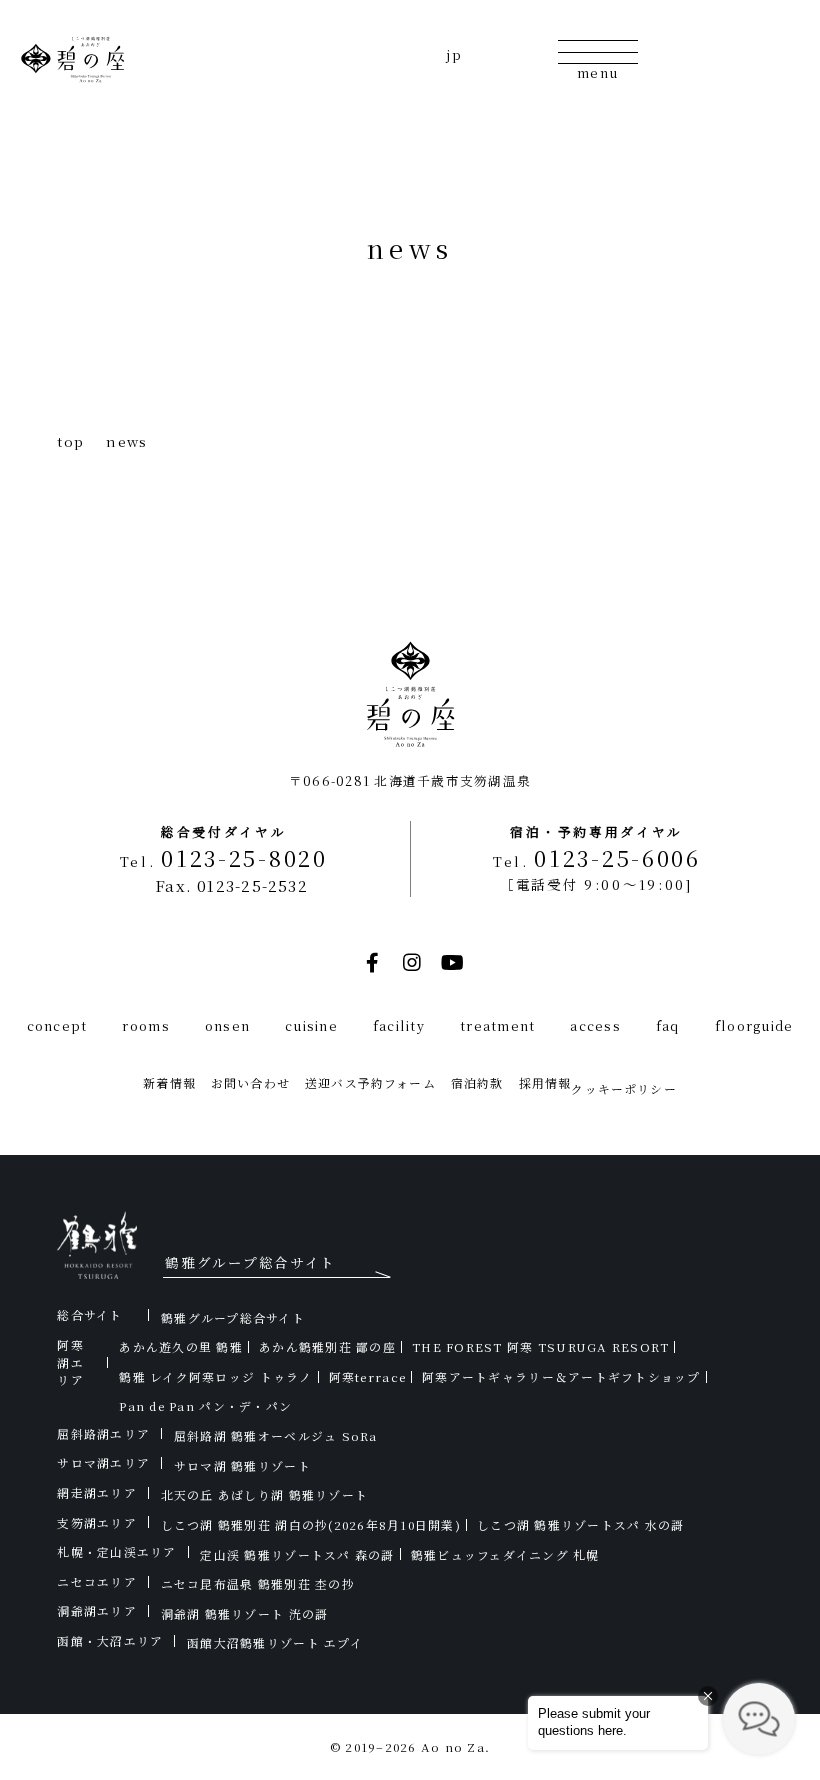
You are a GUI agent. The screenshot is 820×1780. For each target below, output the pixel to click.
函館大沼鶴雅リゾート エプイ (275, 1642)
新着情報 (169, 1082)
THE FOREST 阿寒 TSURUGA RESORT (540, 1346)
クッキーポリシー (623, 1088)
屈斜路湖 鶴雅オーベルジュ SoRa (276, 1435)
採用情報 (545, 1082)
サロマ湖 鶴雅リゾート (242, 1465)
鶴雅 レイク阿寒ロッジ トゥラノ (215, 1376)
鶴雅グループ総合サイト (233, 1317)
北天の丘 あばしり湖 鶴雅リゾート (264, 1494)
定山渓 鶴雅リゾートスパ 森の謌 (297, 1554)
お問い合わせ (250, 1082)
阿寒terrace (367, 1376)
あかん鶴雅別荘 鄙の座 (327, 1346)
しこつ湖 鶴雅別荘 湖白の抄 (311, 1524)
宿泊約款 (477, 1082)
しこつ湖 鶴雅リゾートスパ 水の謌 (580, 1524)
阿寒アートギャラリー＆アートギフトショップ (561, 1376)
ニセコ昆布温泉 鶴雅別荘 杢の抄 (258, 1583)
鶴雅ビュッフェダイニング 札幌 (505, 1554)
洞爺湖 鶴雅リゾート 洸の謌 (245, 1613)
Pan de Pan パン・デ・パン (205, 1405)
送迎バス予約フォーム (370, 1082)
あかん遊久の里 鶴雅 (181, 1346)
